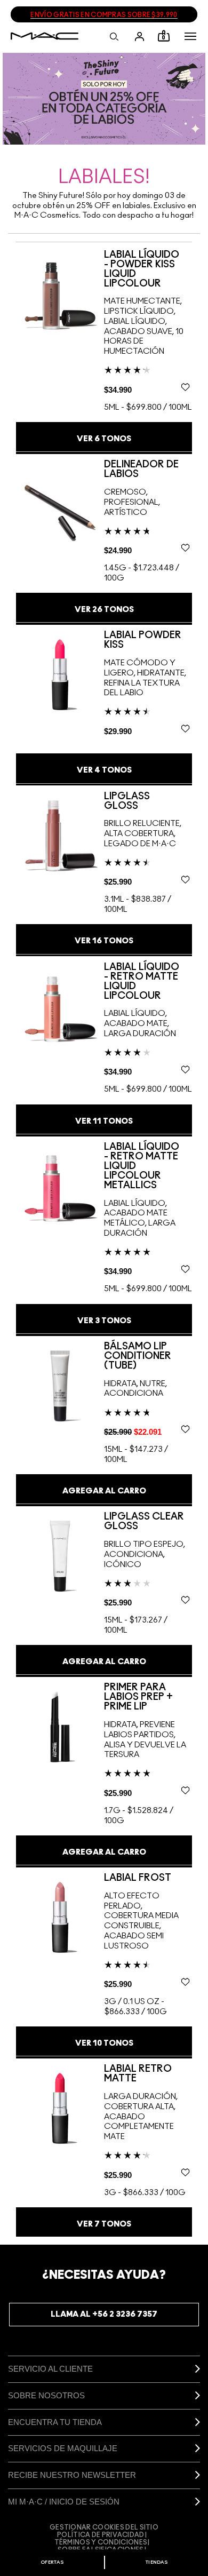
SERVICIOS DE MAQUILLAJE (63, 2448)
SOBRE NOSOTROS (46, 2395)
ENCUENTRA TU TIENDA (55, 2422)
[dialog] (148, 269)
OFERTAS (52, 2562)
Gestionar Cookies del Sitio (104, 2527)
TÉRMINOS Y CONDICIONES (101, 2542)
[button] (190, 36)
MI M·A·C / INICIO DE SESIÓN (64, 2502)
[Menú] (190, 36)
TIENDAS (157, 2562)
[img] (60, 294)
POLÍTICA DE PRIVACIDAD (101, 2535)
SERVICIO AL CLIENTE (50, 2369)
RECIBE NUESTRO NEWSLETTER (72, 2475)
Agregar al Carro (104, 1491)
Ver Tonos (104, 439)
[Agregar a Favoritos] (185, 387)
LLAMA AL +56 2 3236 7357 (104, 2314)
